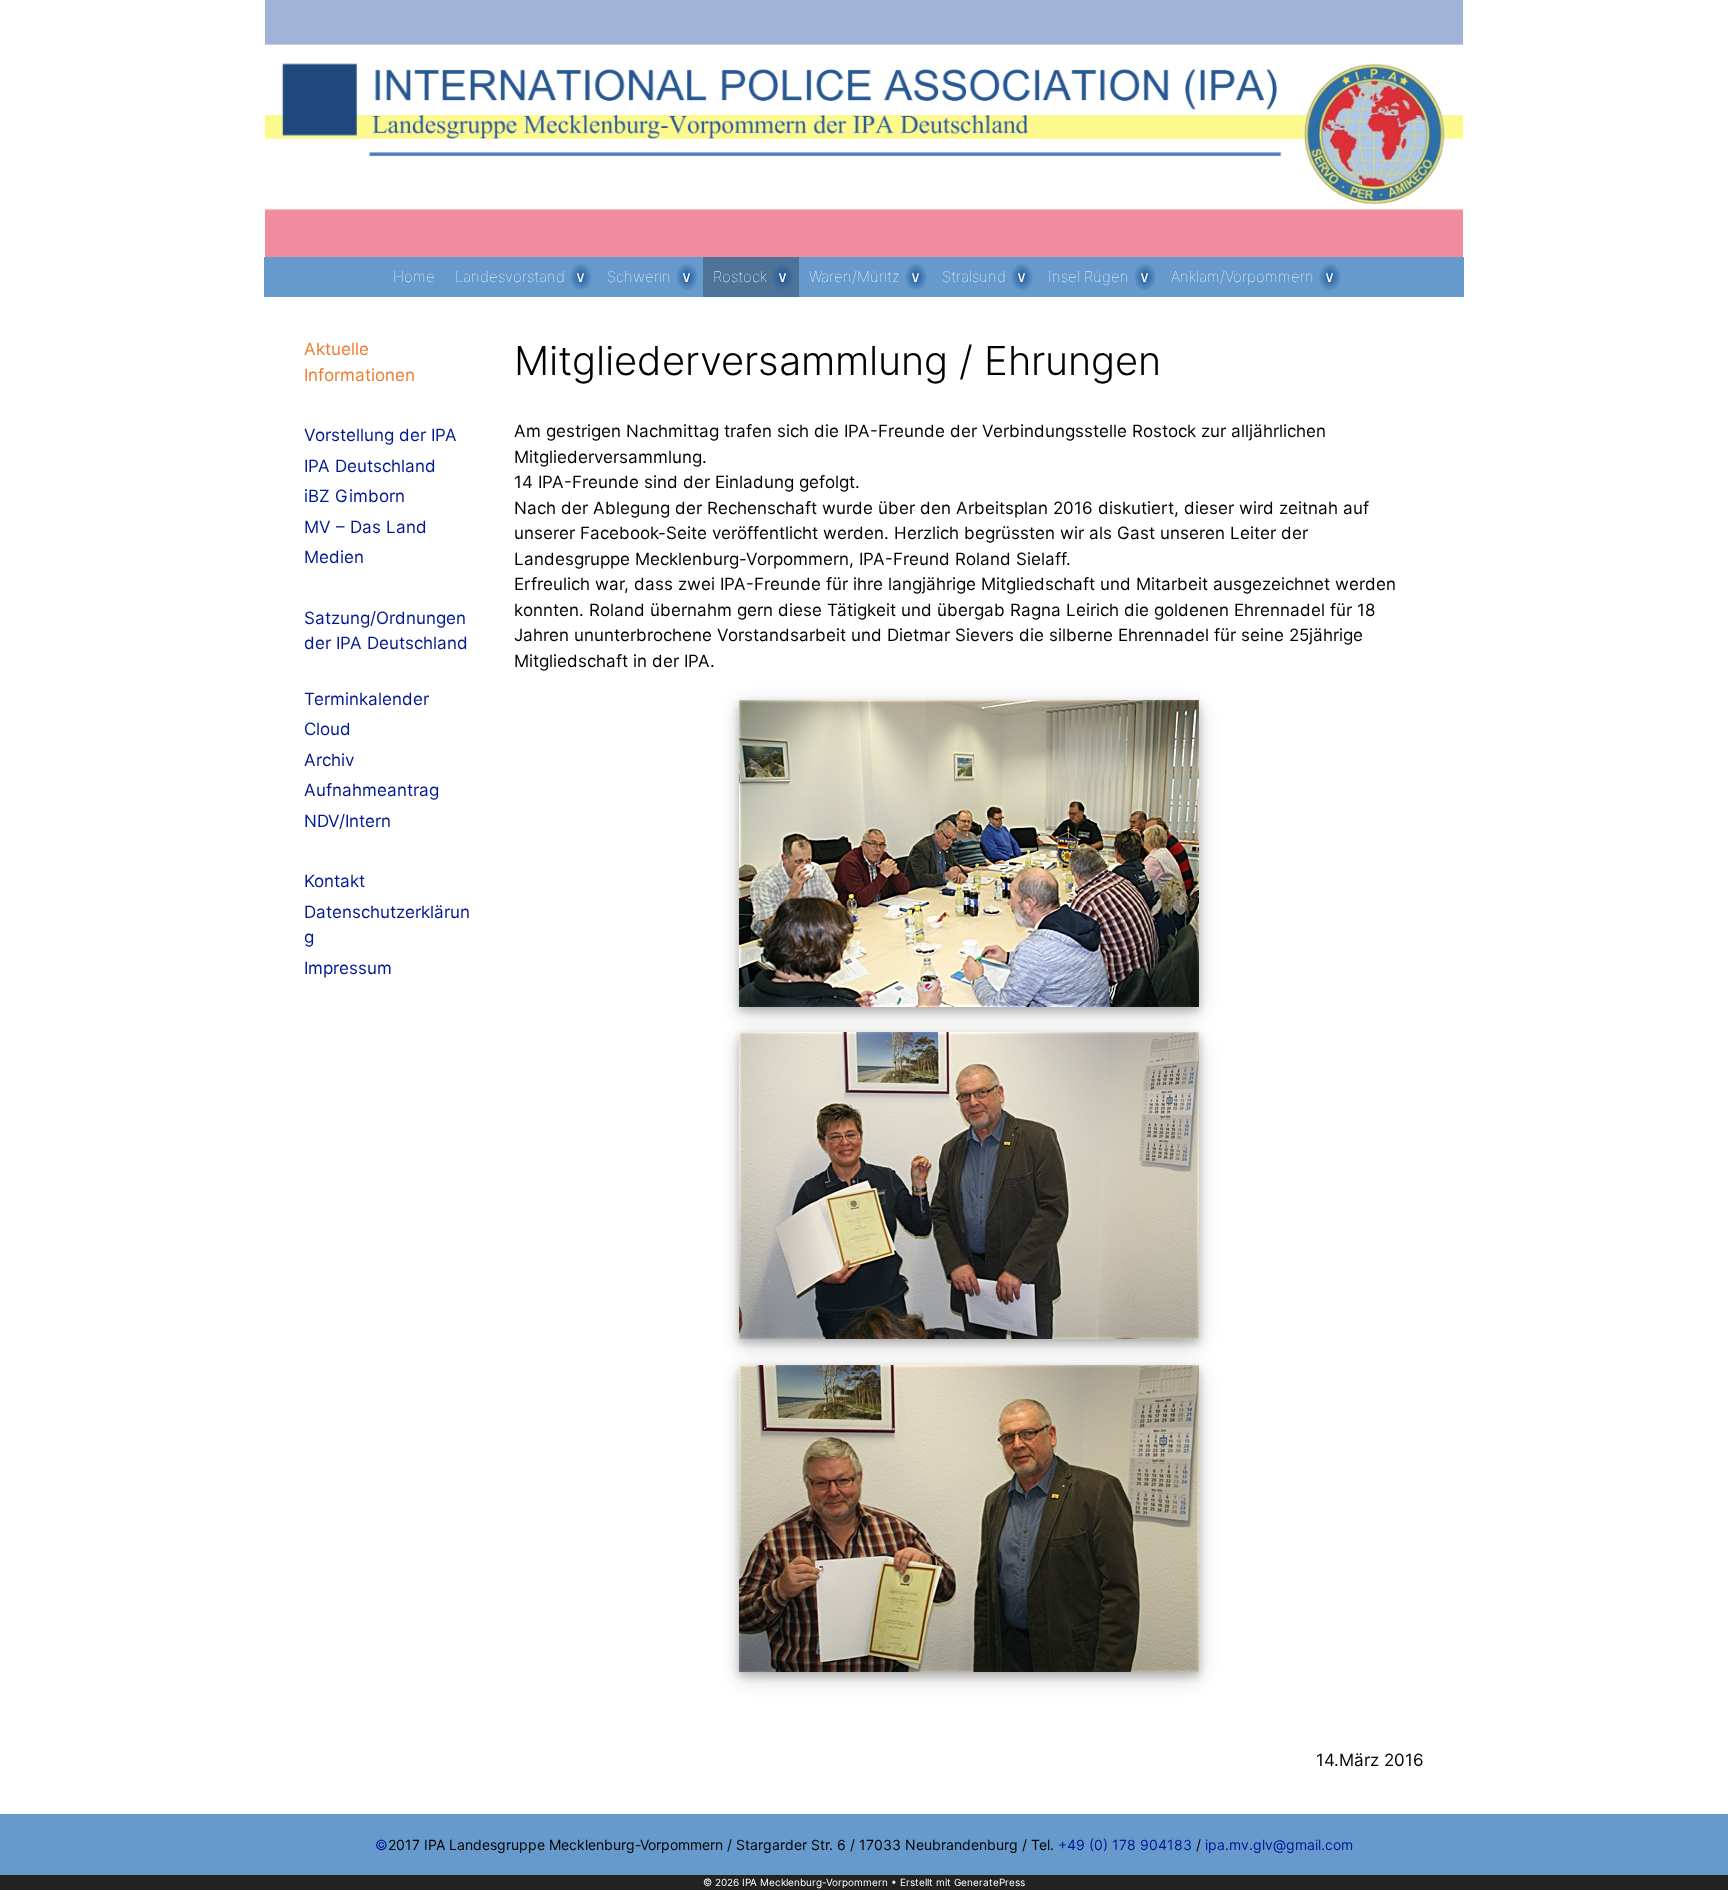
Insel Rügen (1088, 276)
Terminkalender (366, 699)
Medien (334, 557)
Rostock (740, 276)
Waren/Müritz (854, 276)
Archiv (329, 760)
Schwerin (639, 276)
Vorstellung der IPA (380, 435)
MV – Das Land (365, 527)
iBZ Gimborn (354, 496)
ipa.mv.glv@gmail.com (1279, 1844)
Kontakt (334, 881)
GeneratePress (989, 1882)
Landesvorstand (510, 276)
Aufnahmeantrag (371, 790)
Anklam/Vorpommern (1242, 276)
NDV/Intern (347, 821)
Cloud (327, 729)
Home (414, 276)
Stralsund (974, 276)
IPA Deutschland (370, 466)
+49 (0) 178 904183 (1125, 1844)
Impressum (348, 968)
